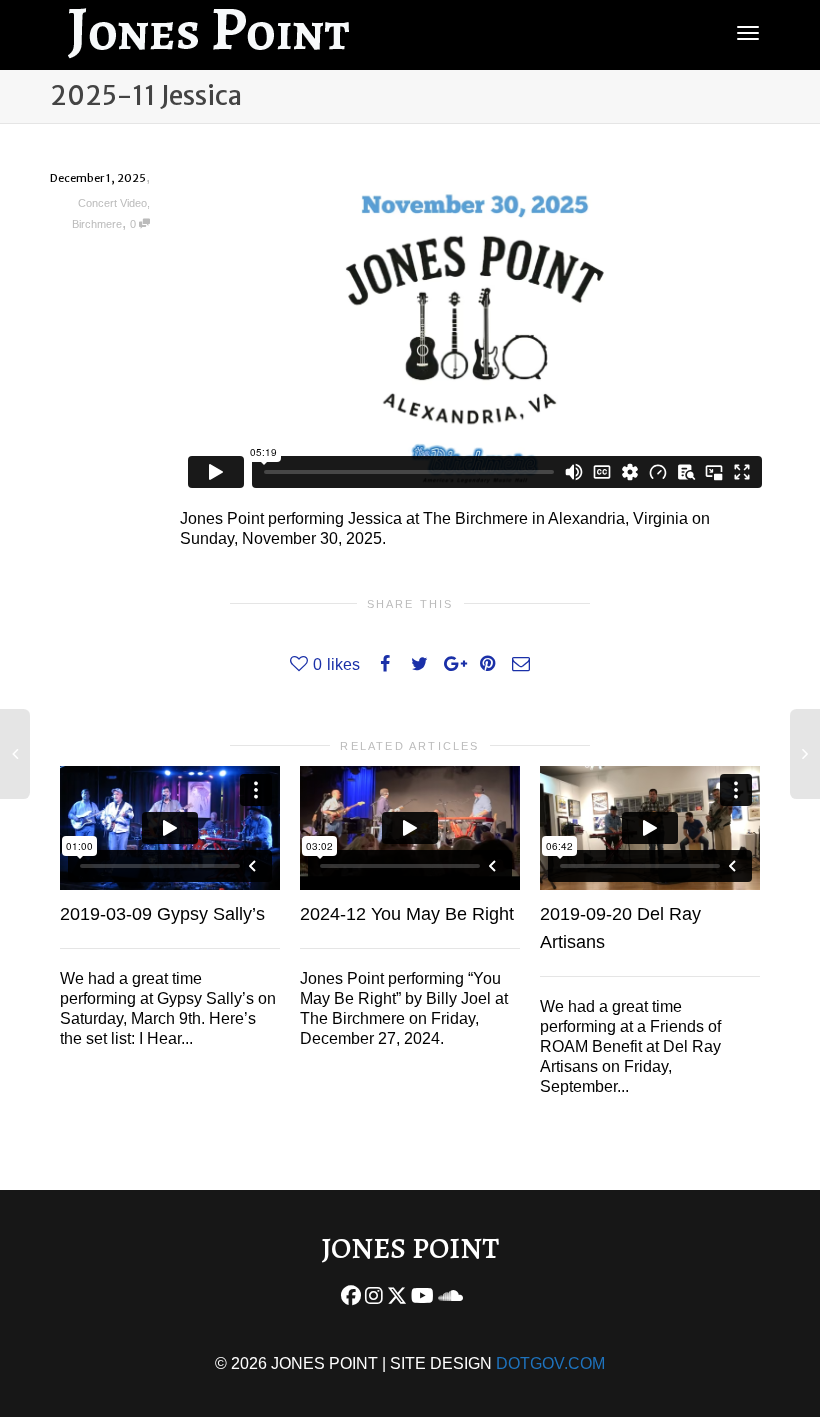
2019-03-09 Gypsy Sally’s (162, 914)
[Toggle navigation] (748, 33)
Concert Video (112, 203)
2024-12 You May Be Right (407, 914)
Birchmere (97, 224)
